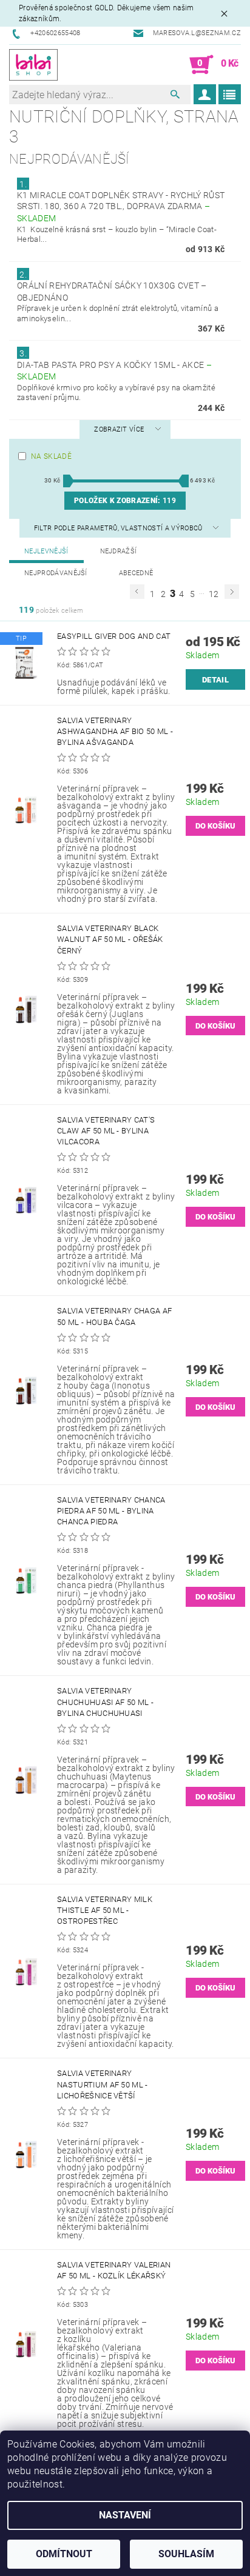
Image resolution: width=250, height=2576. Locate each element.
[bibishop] (33, 65)
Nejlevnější (46, 551)
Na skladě (51, 456)
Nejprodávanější (56, 573)
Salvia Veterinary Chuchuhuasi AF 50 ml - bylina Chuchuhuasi (105, 1702)
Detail (215, 680)
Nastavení (125, 2515)
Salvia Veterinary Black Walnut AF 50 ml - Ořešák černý (110, 939)
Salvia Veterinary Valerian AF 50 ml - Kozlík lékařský (114, 2270)
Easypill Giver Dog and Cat (114, 636)
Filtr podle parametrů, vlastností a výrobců (119, 528)
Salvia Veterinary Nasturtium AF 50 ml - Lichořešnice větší (103, 2084)
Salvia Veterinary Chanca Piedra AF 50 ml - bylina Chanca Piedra (111, 1511)
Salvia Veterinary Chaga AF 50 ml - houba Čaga (114, 1316)
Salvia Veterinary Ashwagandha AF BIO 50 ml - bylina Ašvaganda (115, 731)
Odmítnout (64, 2554)
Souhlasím (186, 2554)
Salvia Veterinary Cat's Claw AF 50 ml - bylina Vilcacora (106, 1131)
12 (214, 594)
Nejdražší (119, 551)
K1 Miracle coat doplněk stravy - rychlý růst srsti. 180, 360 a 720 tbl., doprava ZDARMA (121, 207)
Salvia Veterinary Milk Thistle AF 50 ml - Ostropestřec (105, 1910)
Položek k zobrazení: (125, 501)
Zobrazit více (119, 429)
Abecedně (136, 573)
